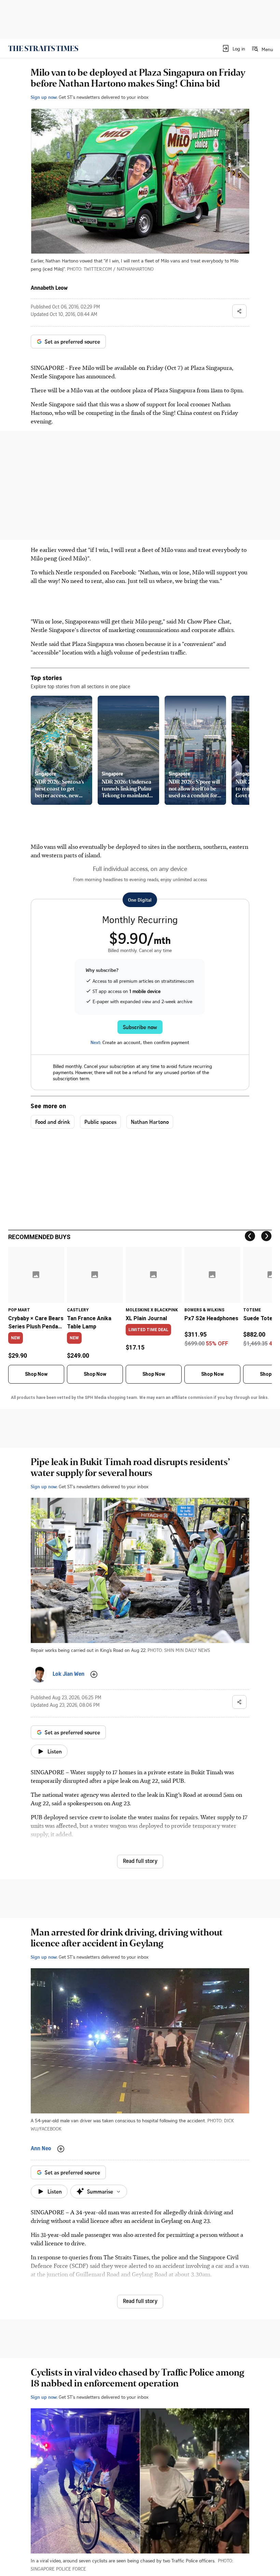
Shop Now (36, 1374)
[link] (43, 48)
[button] (233, 48)
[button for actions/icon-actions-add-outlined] (94, 1674)
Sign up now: (44, 97)
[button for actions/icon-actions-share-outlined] (239, 311)
